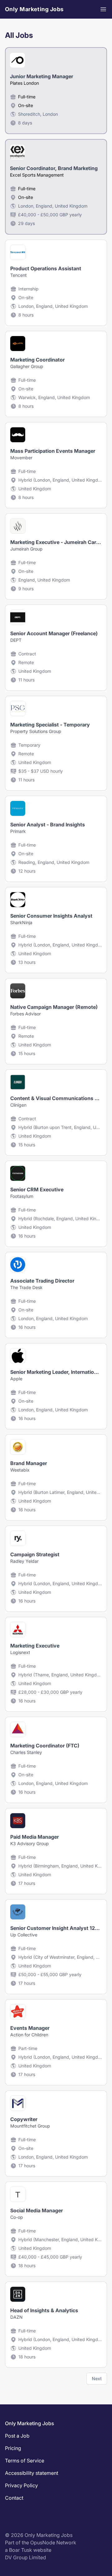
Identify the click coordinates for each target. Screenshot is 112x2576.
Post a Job (17, 2436)
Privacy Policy (21, 2485)
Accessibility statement (32, 2473)
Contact (14, 2498)
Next (97, 2378)
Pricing (13, 2448)
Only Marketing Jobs (34, 9)
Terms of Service (25, 2461)
